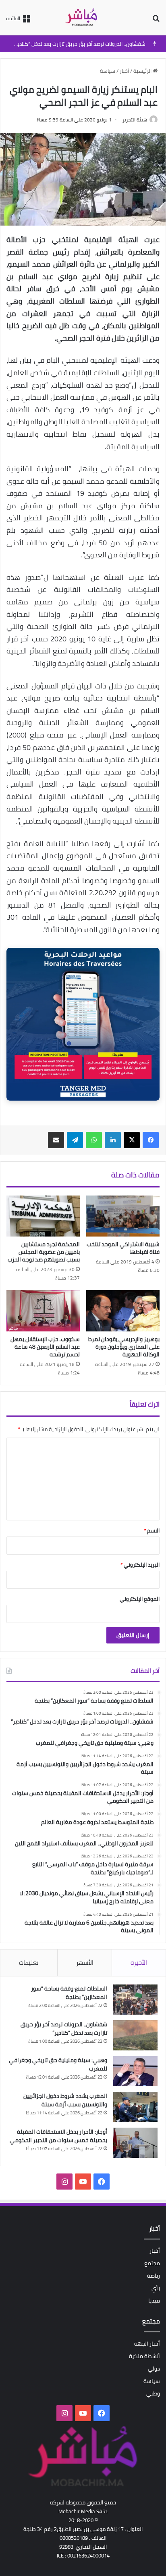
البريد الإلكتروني (140, 1565)
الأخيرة (139, 1963)
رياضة (154, 2276)
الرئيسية (143, 71)
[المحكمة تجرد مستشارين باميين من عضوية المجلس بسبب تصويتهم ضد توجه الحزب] (43, 1216)
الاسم (152, 1530)
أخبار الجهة (147, 2344)
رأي (156, 2288)
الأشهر (85, 1963)
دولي (154, 2369)
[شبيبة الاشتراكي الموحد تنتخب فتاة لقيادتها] (123, 1216)
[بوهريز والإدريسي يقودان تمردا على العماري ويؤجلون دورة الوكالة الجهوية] (123, 1311)
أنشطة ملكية (144, 2356)
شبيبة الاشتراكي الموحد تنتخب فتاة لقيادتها (123, 1248)
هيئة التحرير (135, 120)
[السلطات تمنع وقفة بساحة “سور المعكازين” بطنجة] (135, 2000)
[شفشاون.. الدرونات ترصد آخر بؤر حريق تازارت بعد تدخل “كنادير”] (135, 2035)
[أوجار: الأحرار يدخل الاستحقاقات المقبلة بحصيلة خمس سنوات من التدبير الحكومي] (135, 2143)
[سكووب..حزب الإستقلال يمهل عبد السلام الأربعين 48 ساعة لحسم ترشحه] (43, 1311)
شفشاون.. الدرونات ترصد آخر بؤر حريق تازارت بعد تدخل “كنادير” (80, 44)
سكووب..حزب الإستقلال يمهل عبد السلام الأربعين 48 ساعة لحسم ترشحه (45, 1347)
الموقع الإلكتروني (140, 1599)
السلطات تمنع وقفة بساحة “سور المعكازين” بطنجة (69, 1993)
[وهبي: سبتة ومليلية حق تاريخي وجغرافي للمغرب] (135, 2071)
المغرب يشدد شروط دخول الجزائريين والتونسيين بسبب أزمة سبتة (65, 2100)
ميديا (154, 2301)
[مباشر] (83, 18)
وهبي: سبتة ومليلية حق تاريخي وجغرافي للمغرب (58, 2064)
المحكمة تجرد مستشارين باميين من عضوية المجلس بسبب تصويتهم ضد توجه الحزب (44, 1252)
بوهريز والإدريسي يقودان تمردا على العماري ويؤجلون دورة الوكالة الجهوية (123, 1347)
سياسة (108, 71)
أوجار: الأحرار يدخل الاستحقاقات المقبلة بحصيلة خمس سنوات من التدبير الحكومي (58, 2136)
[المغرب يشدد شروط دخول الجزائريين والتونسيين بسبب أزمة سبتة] (135, 2107)
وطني (153, 2393)
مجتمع (152, 2263)
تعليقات (29, 1963)
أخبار (124, 71)
